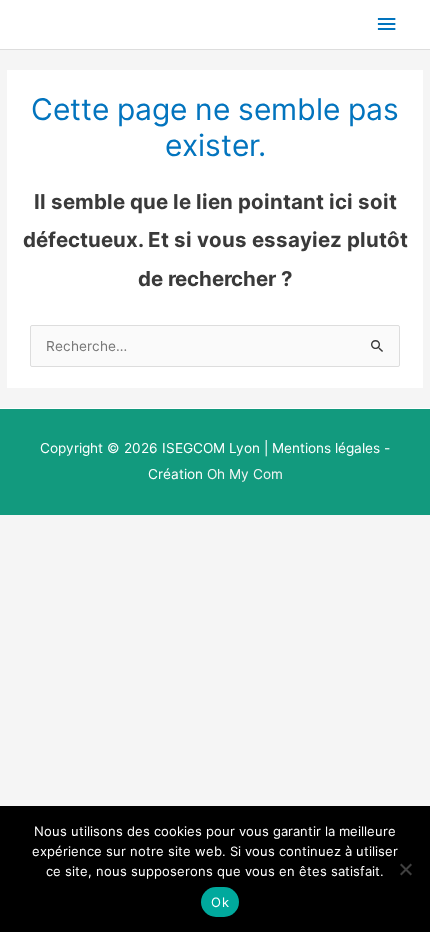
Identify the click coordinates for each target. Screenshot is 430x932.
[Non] (405, 869)
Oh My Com (245, 474)
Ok (220, 902)
